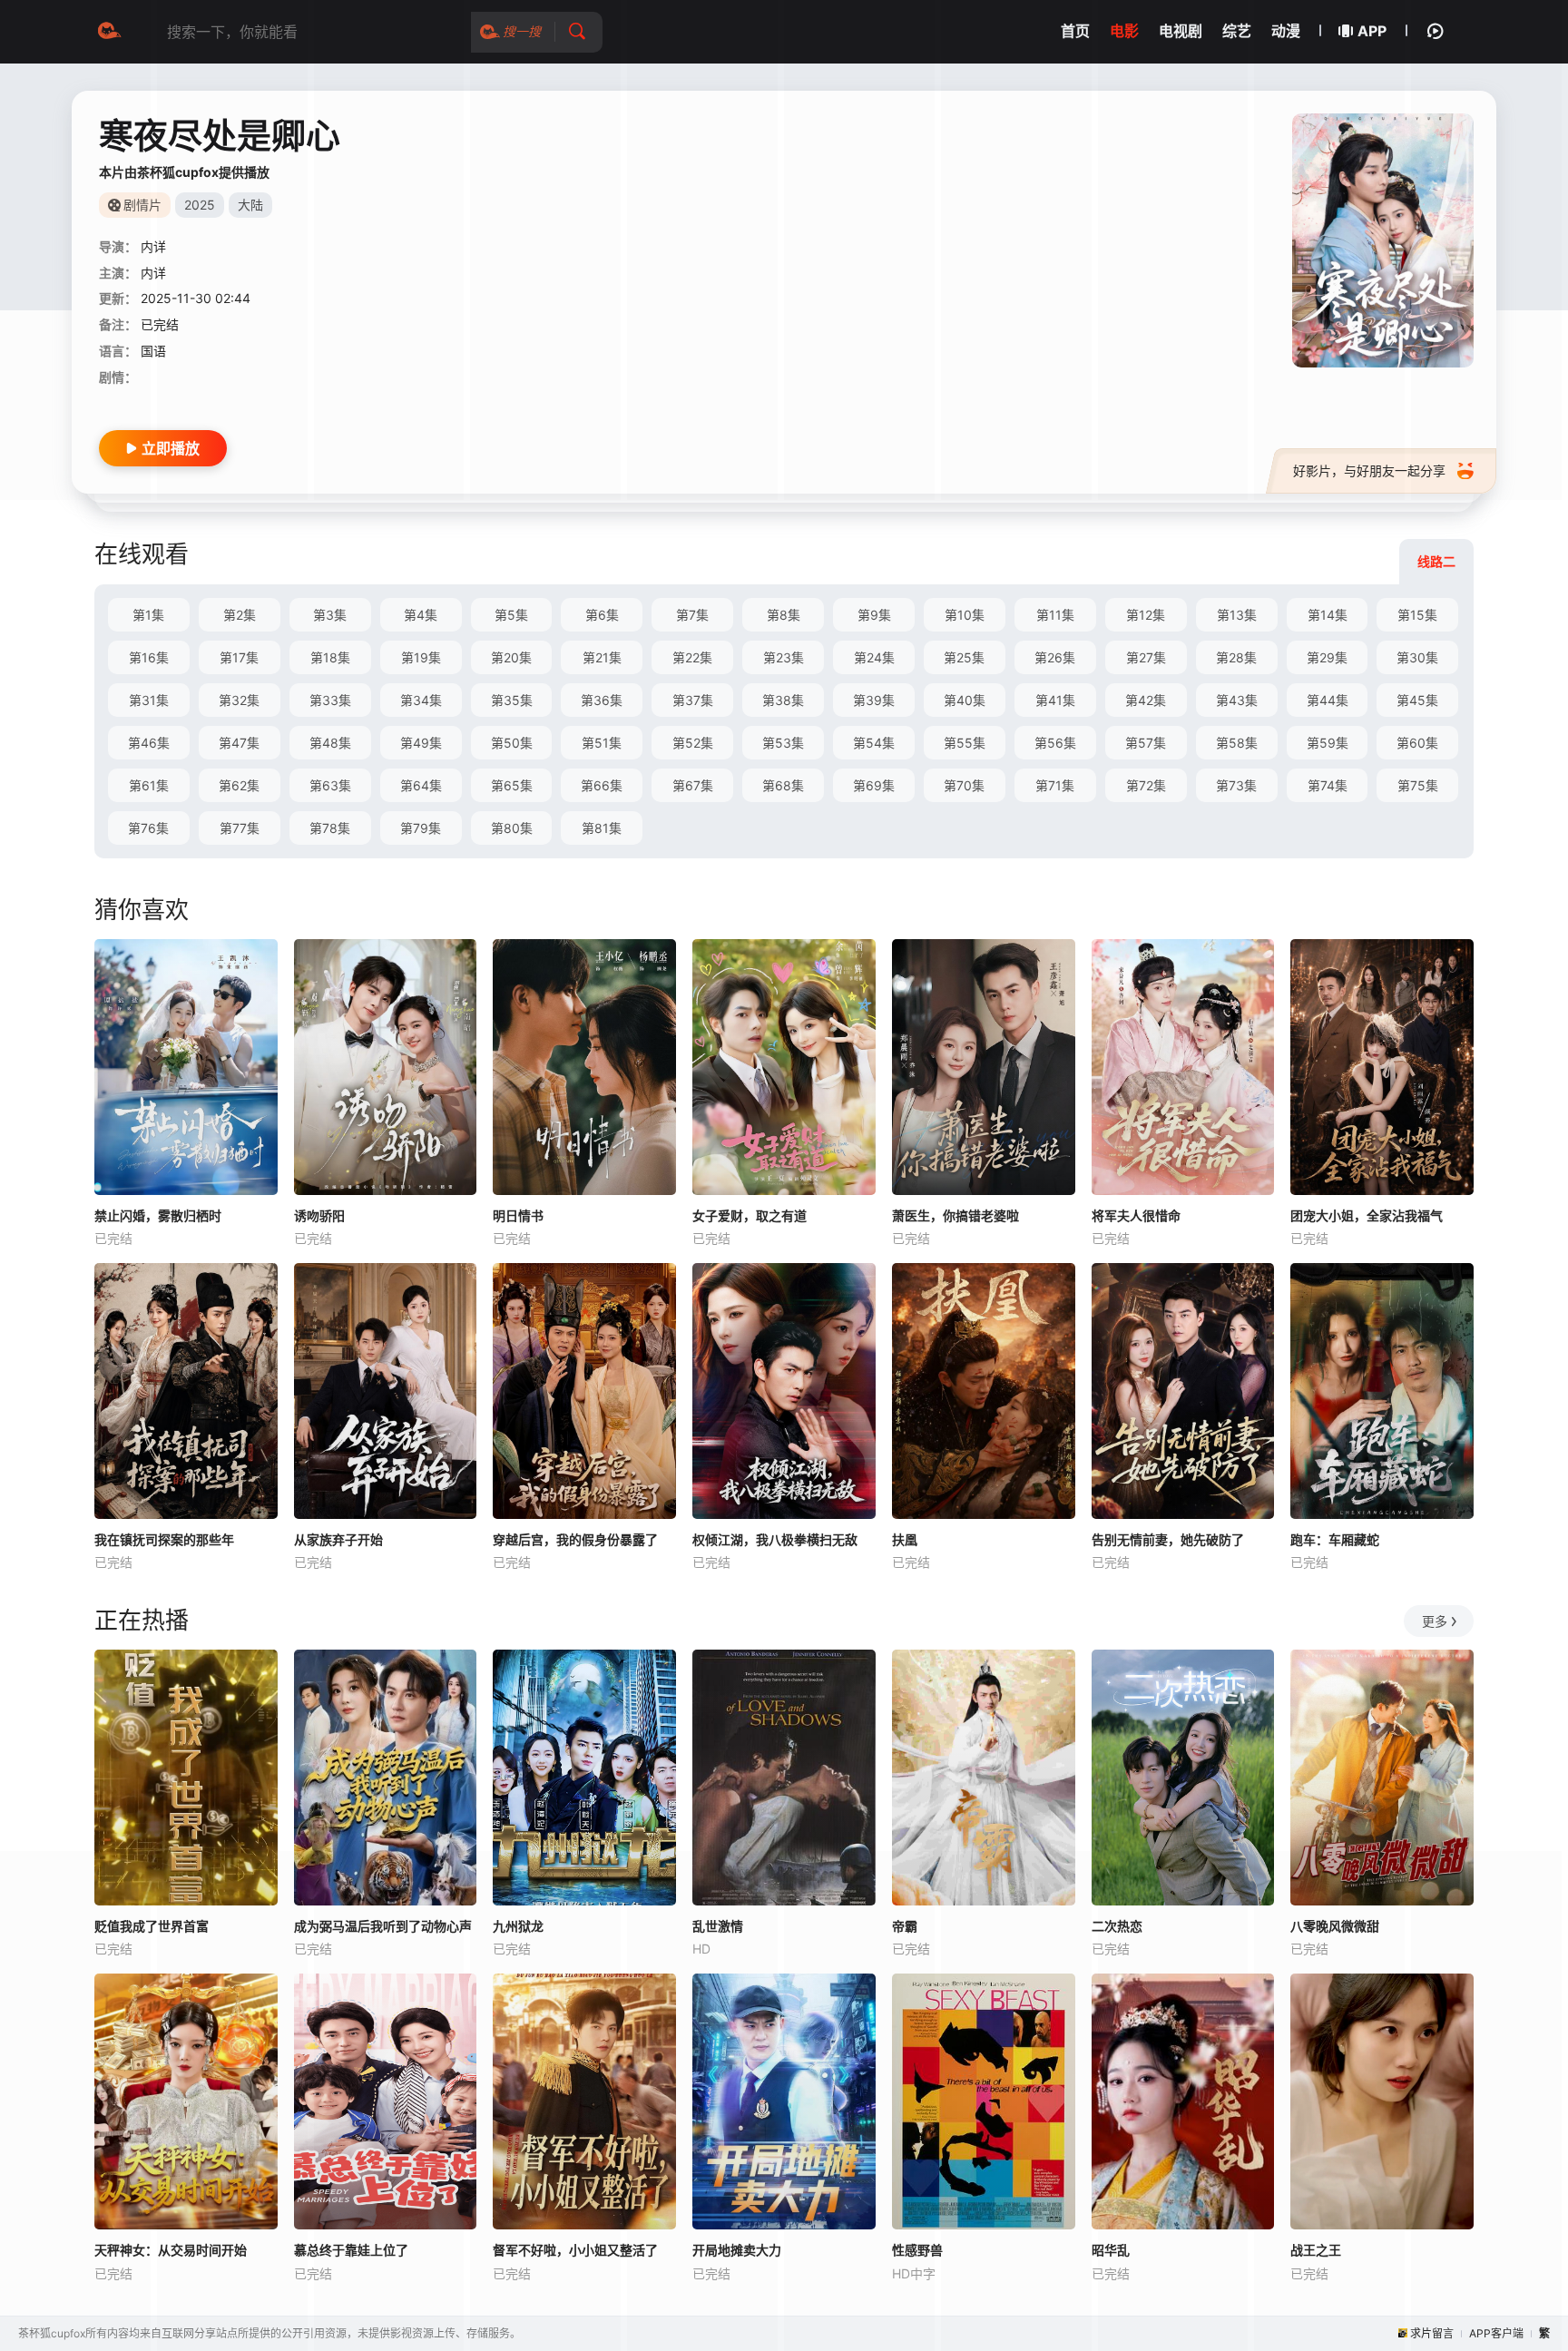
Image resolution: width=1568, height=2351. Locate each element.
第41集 (1055, 700)
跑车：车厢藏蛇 (1335, 1539)
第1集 (148, 615)
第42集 (1146, 700)
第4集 (421, 615)
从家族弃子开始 (338, 1539)
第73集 (1236, 785)
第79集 (421, 828)
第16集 (149, 657)
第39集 (874, 700)
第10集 (965, 615)
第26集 (1055, 657)
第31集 (149, 700)
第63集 (330, 785)
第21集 (602, 657)
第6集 (602, 615)
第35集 (512, 700)
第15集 (1417, 615)
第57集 (1146, 743)
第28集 (1236, 657)
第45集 (1417, 700)
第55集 (965, 743)
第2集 (240, 615)
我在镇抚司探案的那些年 (164, 1539)
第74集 (1328, 785)
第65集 (512, 785)
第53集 (783, 743)
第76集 (148, 828)
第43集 (1237, 700)
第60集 (1417, 743)
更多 (1435, 1621)
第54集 (874, 743)
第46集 (149, 743)
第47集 (239, 743)
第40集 (965, 700)
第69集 (874, 785)
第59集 (1328, 743)
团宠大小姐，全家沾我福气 (1367, 1215)
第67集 (693, 785)
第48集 (330, 743)
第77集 (240, 828)
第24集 (874, 657)
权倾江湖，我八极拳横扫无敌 (775, 1539)
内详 (153, 246)
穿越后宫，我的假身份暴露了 (575, 1539)
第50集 (512, 743)
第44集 (1328, 700)
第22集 (692, 657)
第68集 (783, 785)
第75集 (1418, 785)
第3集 (330, 615)
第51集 (602, 743)
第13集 (1237, 615)
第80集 (512, 828)
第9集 (874, 615)
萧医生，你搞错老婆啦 (955, 1215)
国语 (153, 351)
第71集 (1055, 785)
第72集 (1146, 785)
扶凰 (905, 1539)
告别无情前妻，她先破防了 (1168, 1539)
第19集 (421, 657)
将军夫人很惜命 (1136, 1215)
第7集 (692, 615)
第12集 (1146, 615)
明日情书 (518, 1215)
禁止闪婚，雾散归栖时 (158, 1215)
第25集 (964, 657)
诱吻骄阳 (319, 1215)
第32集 (239, 700)
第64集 (421, 785)
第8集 (784, 615)
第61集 (149, 785)
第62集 (239, 785)
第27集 (1146, 657)
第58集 (1237, 743)
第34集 (421, 700)
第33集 (330, 700)
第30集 (1417, 657)
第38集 (783, 700)
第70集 (964, 785)
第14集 (1328, 615)
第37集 (693, 700)
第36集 (602, 700)
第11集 (1055, 615)
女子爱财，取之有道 (750, 1215)
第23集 (784, 657)
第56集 (1055, 743)
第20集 (511, 657)
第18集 (330, 657)
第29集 (1327, 657)
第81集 (602, 828)
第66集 (602, 785)
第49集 (421, 743)
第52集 (693, 743)
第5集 (511, 615)
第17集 (239, 657)
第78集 (330, 828)
